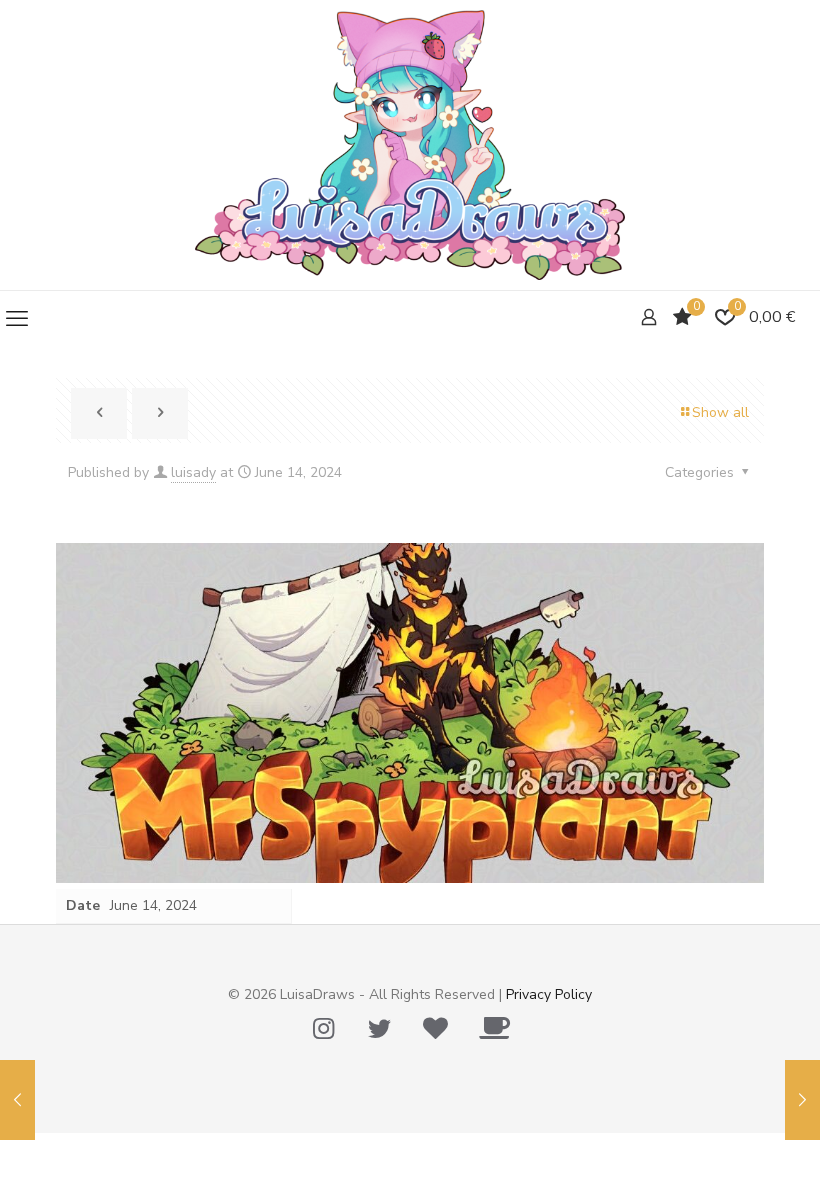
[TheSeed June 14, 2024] (802, 1100)
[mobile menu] (17, 319)
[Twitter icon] (379, 1029)
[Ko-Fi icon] (494, 1029)
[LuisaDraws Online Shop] (410, 145)
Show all (720, 412)
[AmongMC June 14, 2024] (17, 1100)
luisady (193, 472)
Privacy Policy (549, 994)
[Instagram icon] (323, 1029)
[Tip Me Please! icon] (435, 1029)
